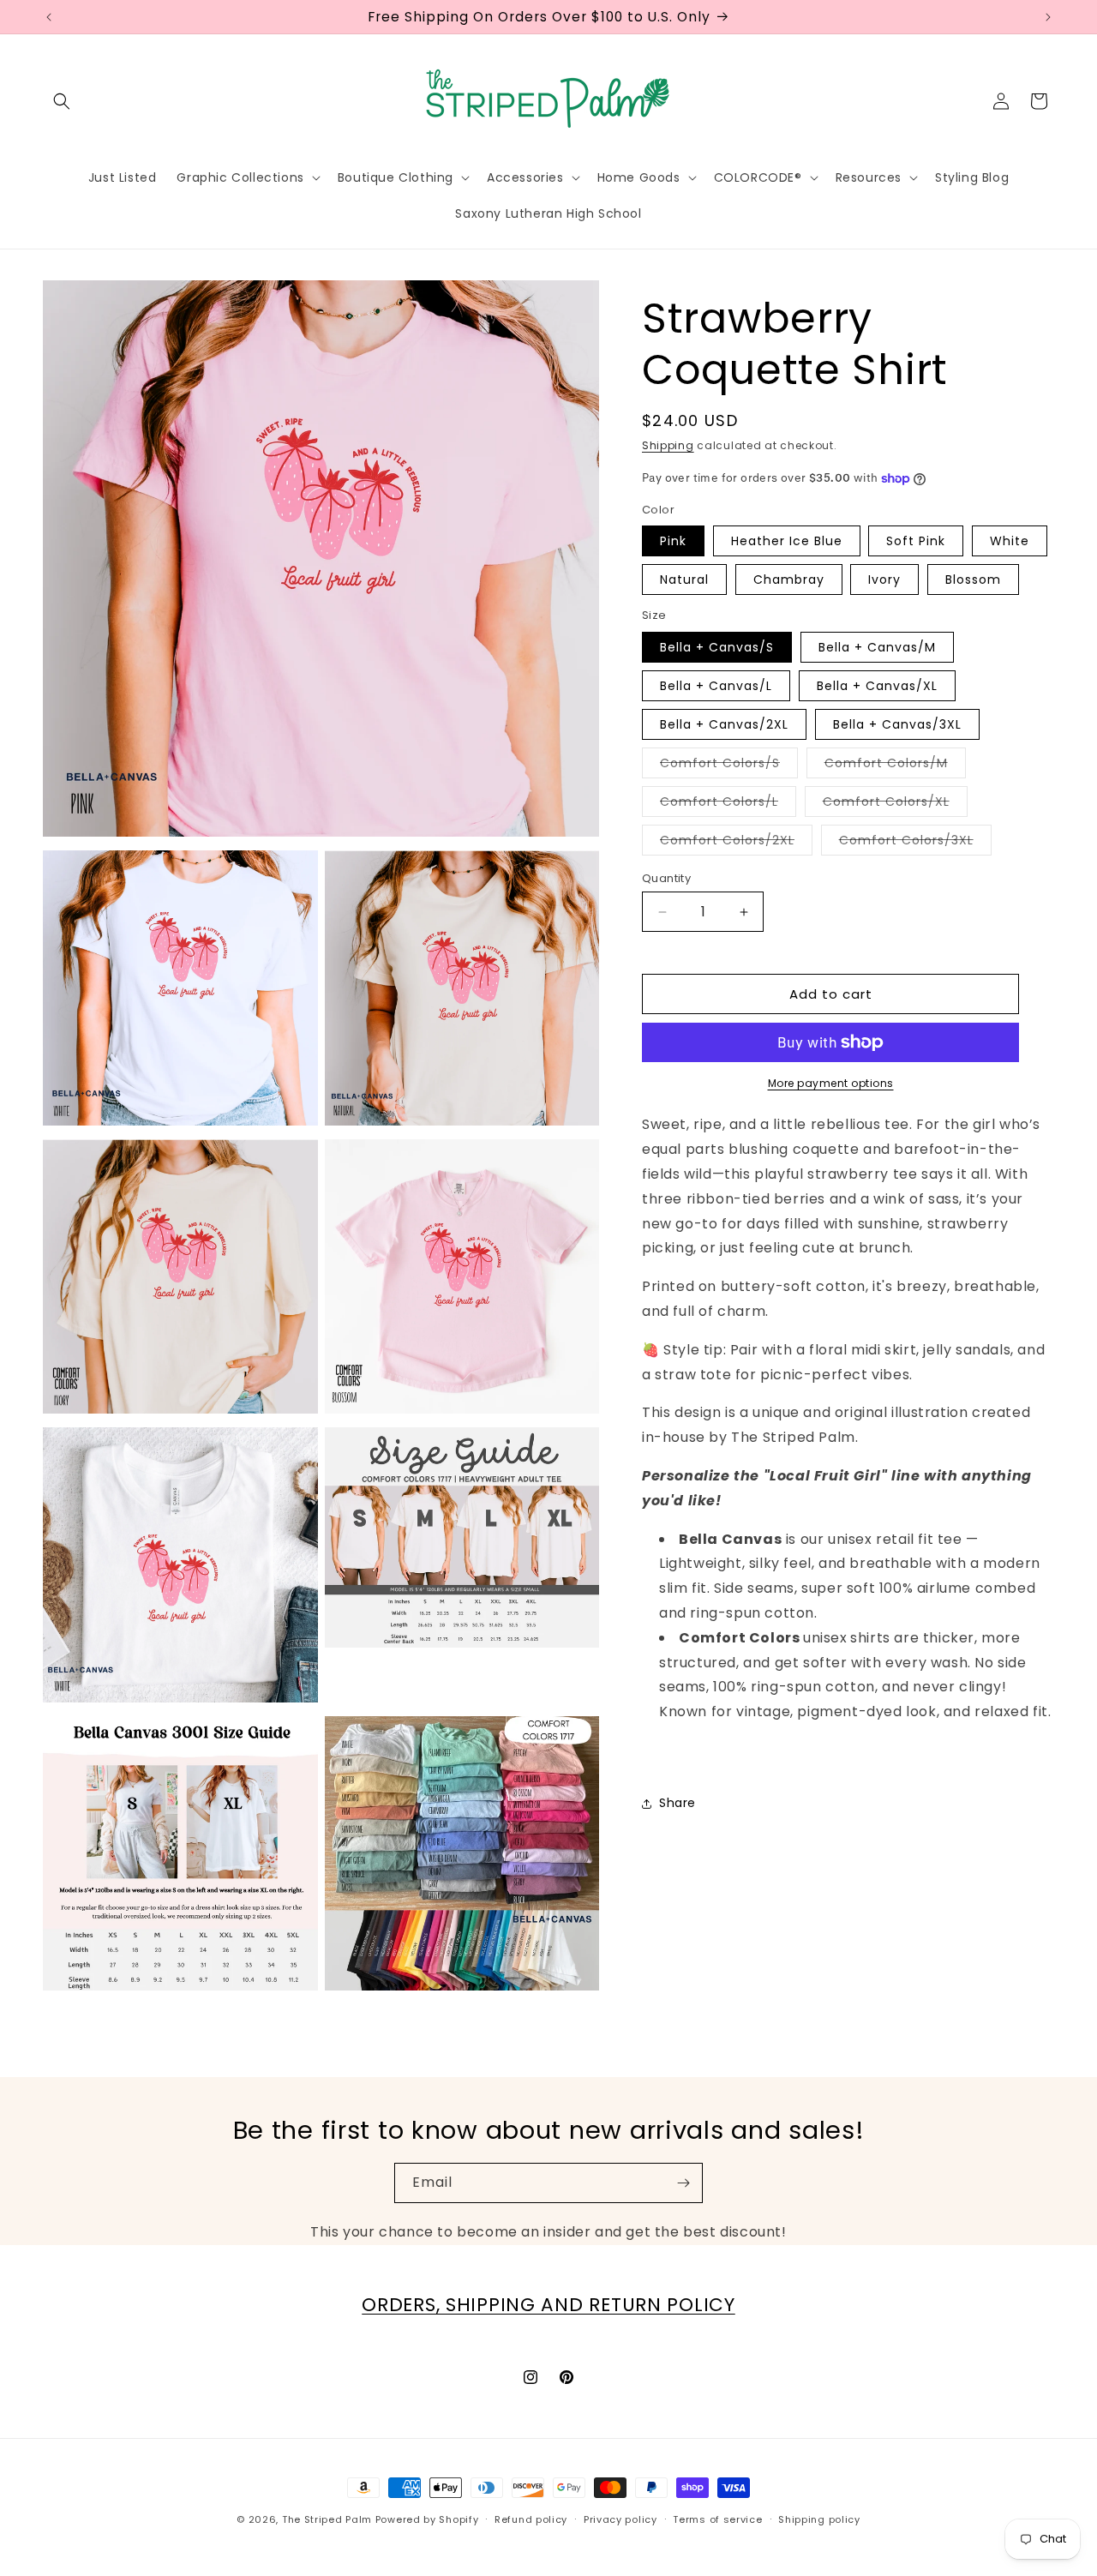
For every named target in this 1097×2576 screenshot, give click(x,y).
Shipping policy (819, 2519)
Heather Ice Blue (787, 541)
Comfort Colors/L (728, 805)
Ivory (884, 579)
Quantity (666, 878)
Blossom (973, 579)
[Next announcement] (1048, 17)
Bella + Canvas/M (877, 647)
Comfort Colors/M (895, 766)
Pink (673, 541)
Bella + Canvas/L (716, 686)
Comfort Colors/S (729, 766)
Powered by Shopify (427, 2519)
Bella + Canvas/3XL (897, 724)
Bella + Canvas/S (717, 647)
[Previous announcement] (49, 17)
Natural (684, 579)
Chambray (789, 579)
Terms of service (717, 2519)
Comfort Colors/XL (895, 805)
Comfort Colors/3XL (915, 843)
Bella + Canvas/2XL (724, 724)
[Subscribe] (683, 2183)
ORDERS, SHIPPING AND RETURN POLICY (548, 2305)
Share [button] (677, 1803)
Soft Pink (916, 541)
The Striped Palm (327, 2519)
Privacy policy (620, 2519)
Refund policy (531, 2519)
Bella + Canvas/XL (877, 686)
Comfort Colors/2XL (736, 843)
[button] (62, 101)
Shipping (668, 445)
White (1010, 541)
